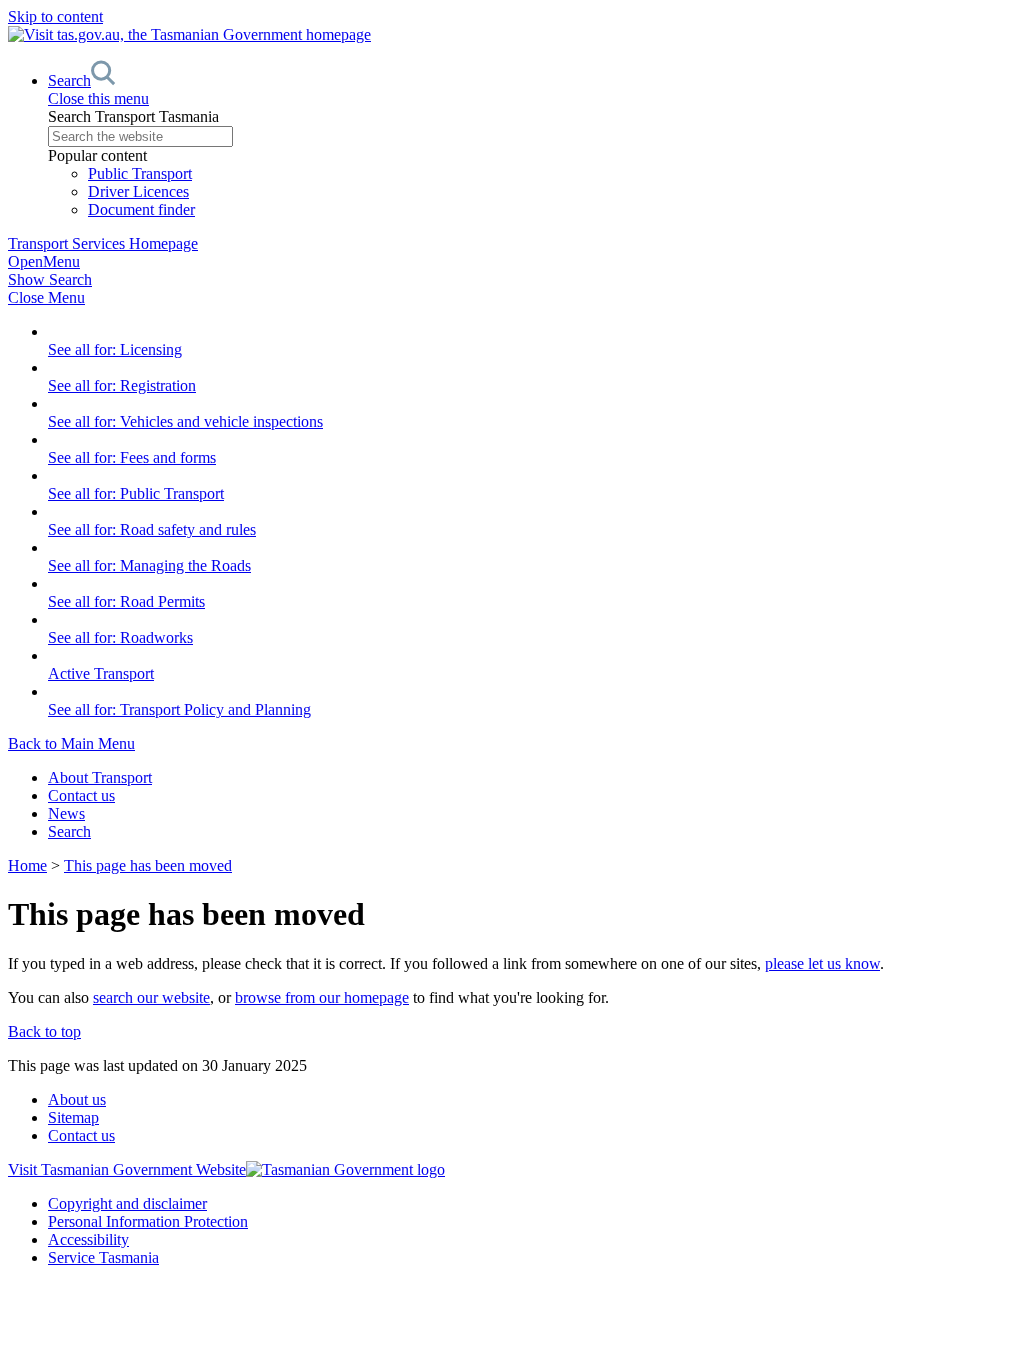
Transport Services (103, 243)
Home (27, 865)
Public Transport (140, 173)
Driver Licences (138, 191)
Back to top (44, 1031)
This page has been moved (148, 865)
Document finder (141, 209)
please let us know (822, 963)
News (66, 813)
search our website (151, 997)
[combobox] (532, 136)
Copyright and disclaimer (127, 1203)
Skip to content (55, 16)
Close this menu (98, 98)
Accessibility (88, 1239)
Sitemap (73, 1117)
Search (69, 831)
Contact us (81, 795)
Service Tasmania (103, 1257)
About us (77, 1099)
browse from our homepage (322, 997)
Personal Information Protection (148, 1221)
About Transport (100, 777)
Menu (44, 261)
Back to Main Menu (71, 743)
